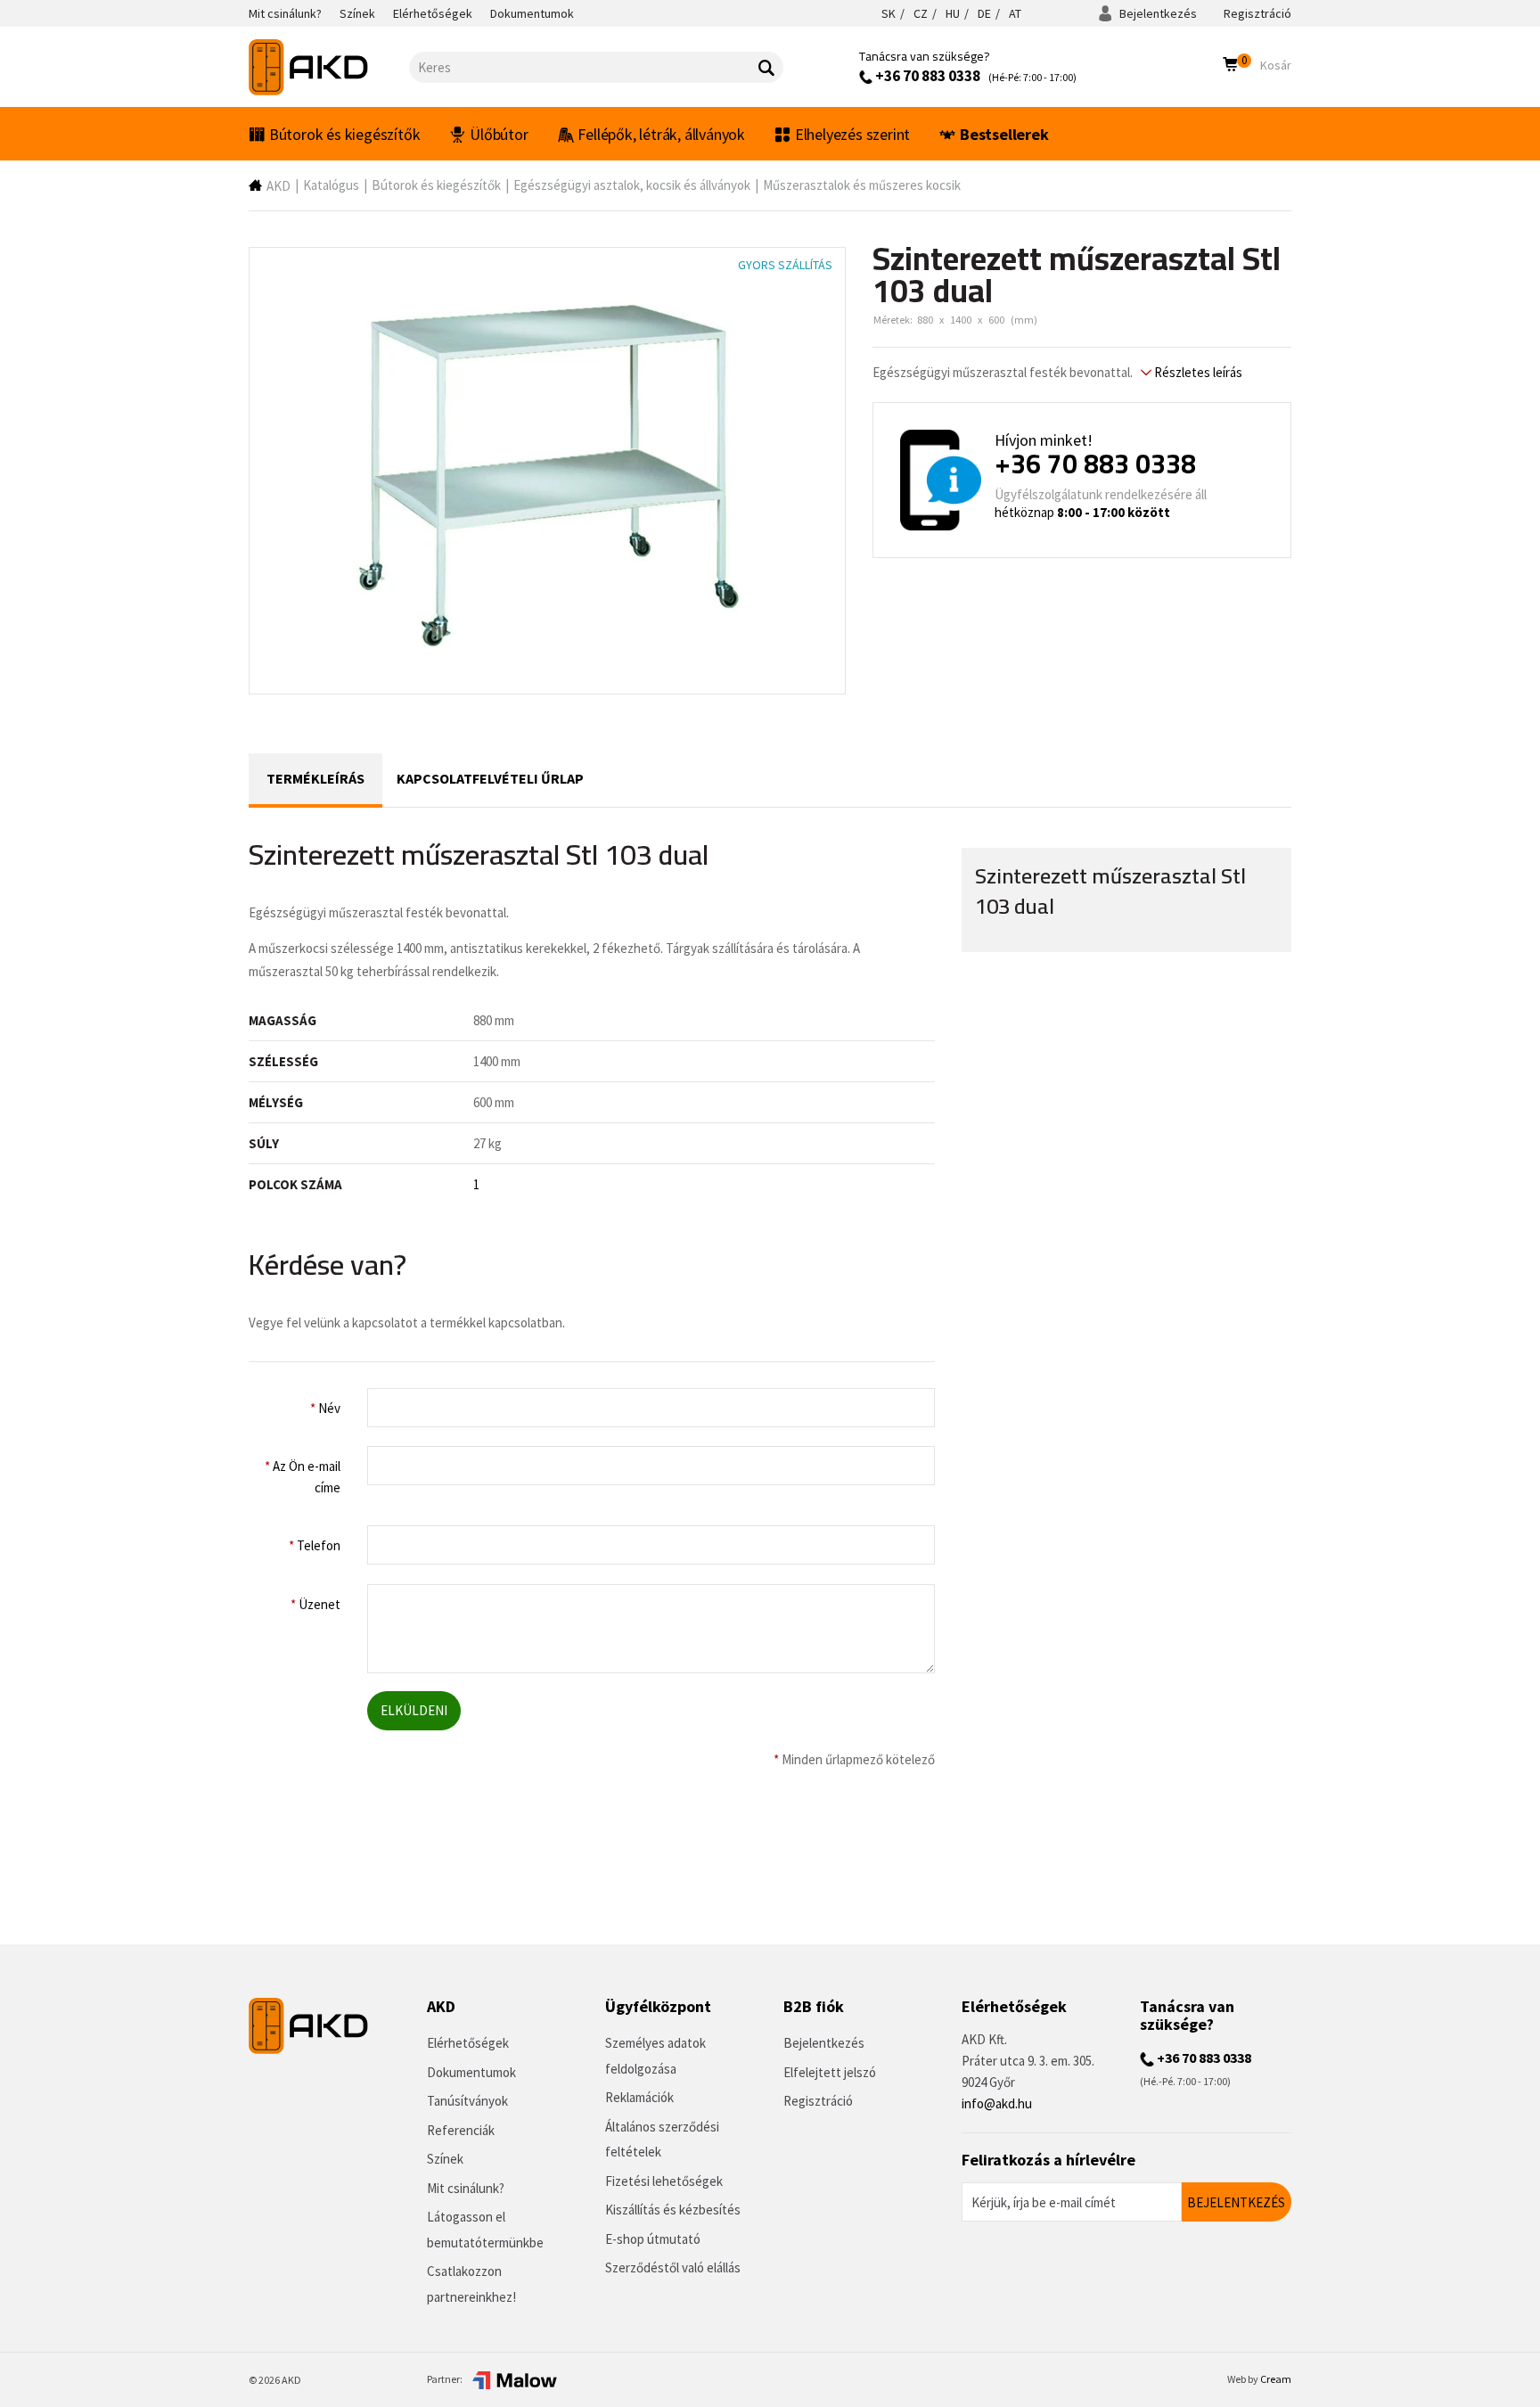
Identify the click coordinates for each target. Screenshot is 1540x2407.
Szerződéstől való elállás (673, 2267)
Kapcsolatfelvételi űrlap (490, 778)
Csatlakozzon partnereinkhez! (471, 2284)
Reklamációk (639, 2097)
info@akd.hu (997, 2103)
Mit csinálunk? (466, 2188)
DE (984, 13)
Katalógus (331, 185)
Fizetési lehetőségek (664, 2181)
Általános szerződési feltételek (662, 2140)
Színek (445, 2159)
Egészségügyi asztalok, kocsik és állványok (632, 185)
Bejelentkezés (1157, 13)
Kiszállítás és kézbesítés (673, 2210)
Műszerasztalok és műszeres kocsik (862, 185)
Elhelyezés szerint (852, 134)
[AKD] (329, 67)
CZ (921, 13)
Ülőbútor (499, 134)
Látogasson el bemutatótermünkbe (485, 2230)
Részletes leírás (1197, 372)
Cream (1276, 2379)
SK (889, 13)
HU (953, 13)
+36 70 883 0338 (926, 76)
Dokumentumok (471, 2072)
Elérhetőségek (468, 2043)
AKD (279, 186)
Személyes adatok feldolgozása (655, 2056)
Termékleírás (315, 778)
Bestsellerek (1004, 134)
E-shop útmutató (653, 2239)
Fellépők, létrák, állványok (661, 134)
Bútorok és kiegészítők (345, 134)
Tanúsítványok (467, 2101)
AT (1015, 13)
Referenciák (461, 2130)
